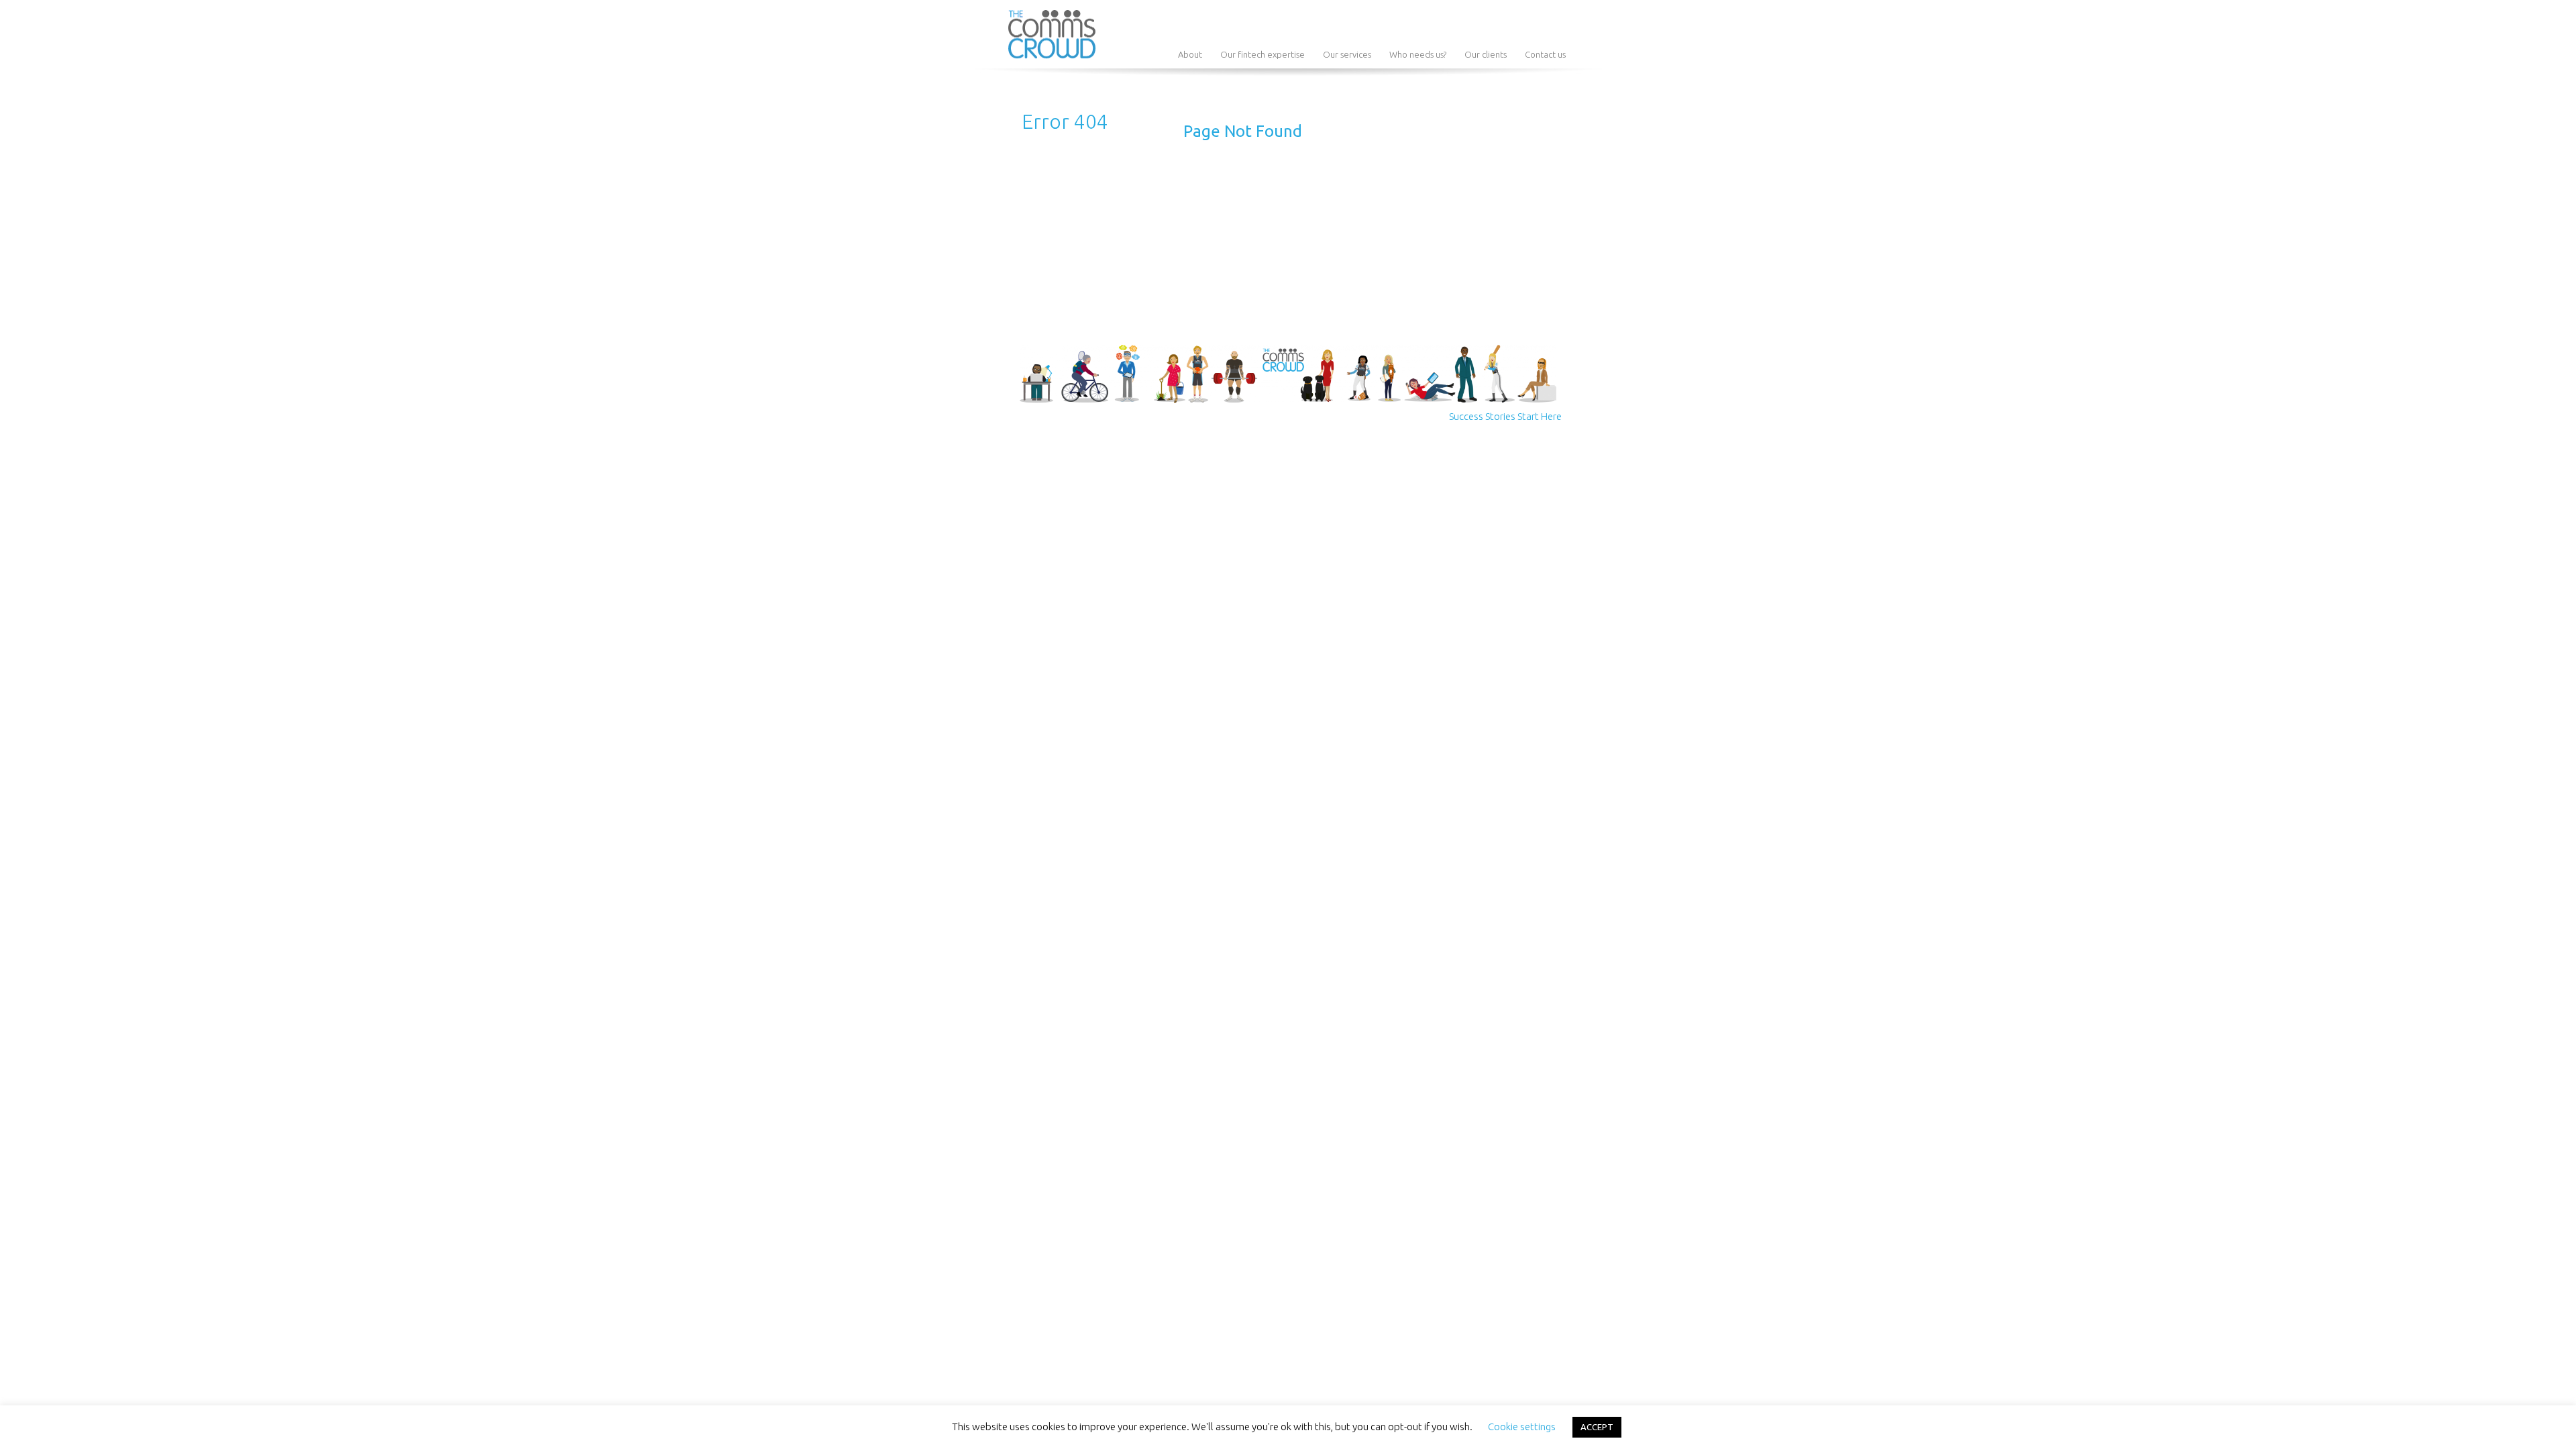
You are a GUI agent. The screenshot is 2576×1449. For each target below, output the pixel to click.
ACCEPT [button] (1597, 1427)
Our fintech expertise (1263, 54)
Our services (1347, 54)
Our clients (1486, 54)
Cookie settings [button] (1522, 1427)
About (1190, 54)
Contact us (1545, 54)
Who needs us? (1418, 54)
